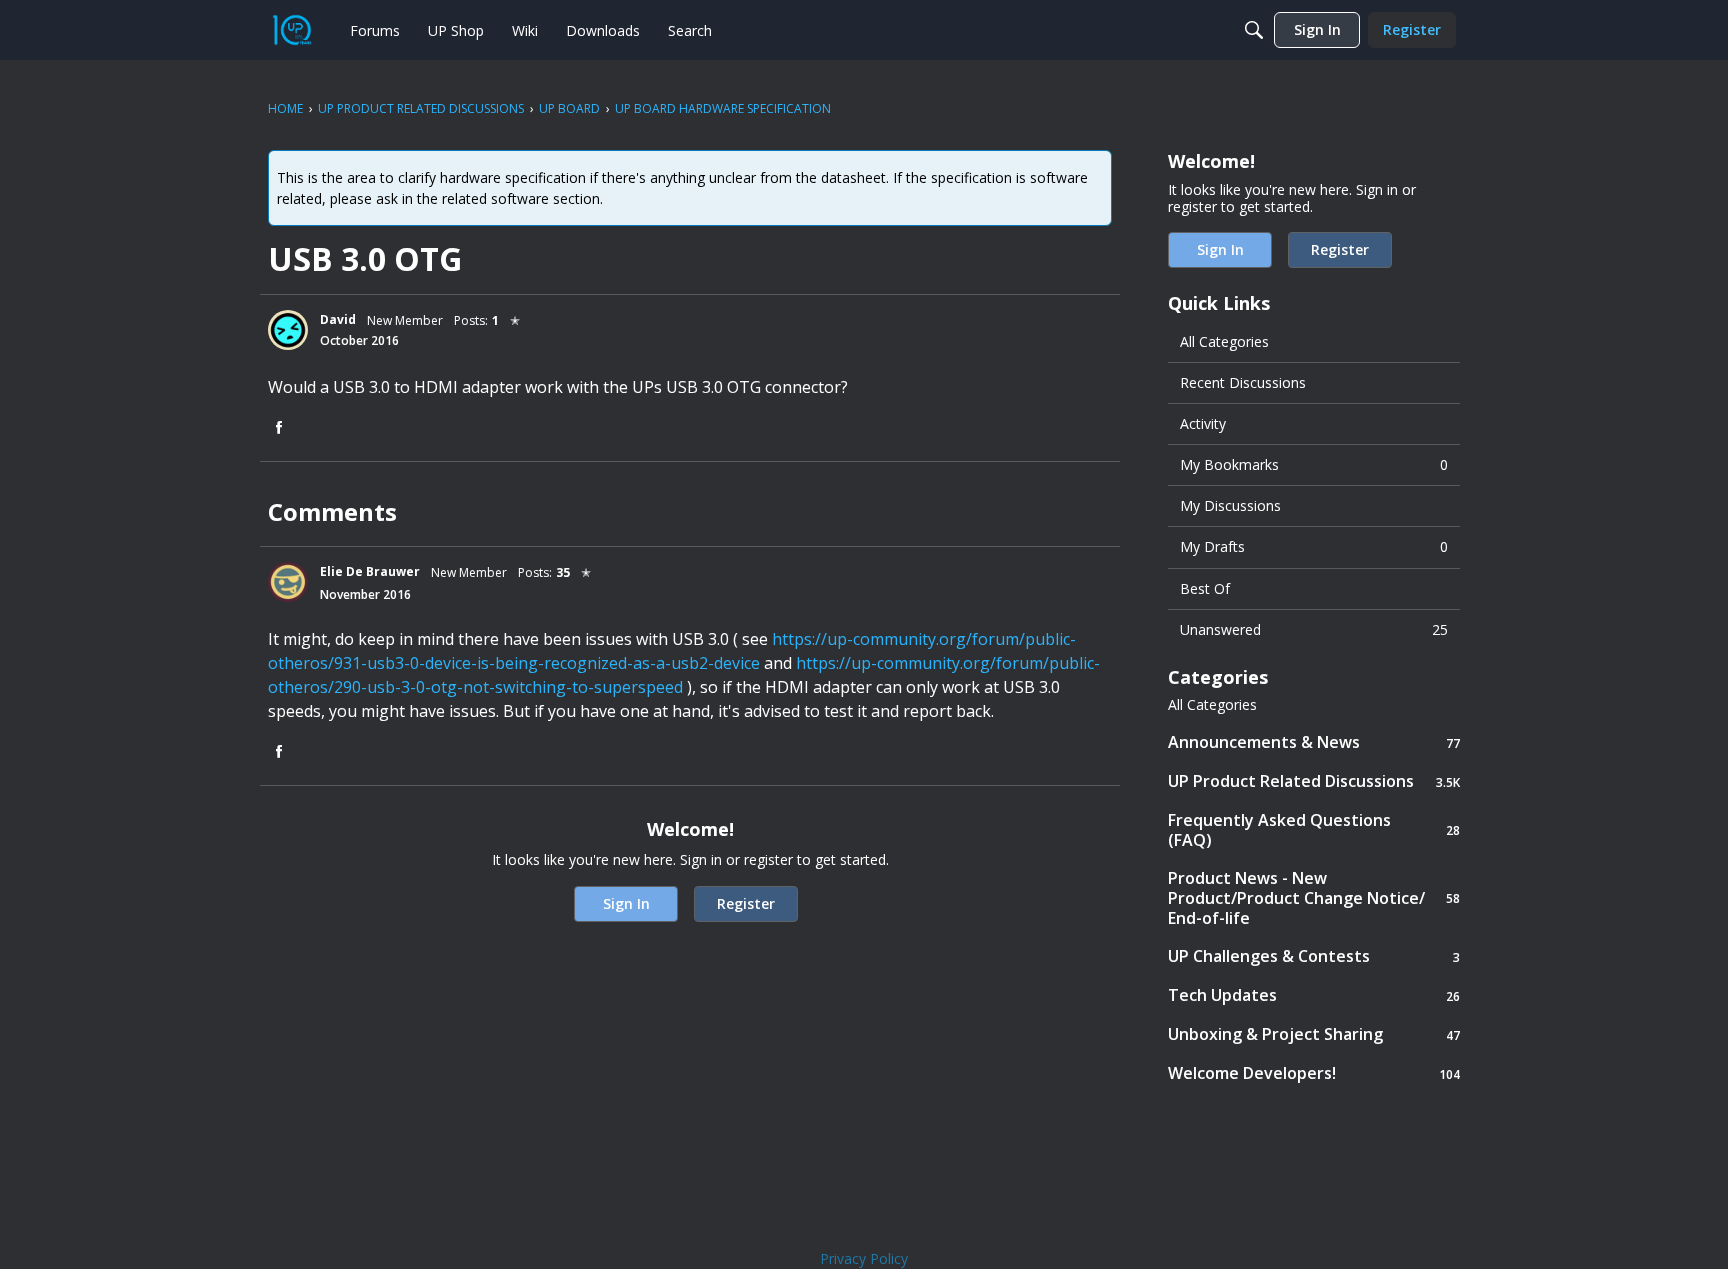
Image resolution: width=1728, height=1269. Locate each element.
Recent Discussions (1243, 382)
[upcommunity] (292, 30)
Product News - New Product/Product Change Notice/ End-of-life (1314, 898)
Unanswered (1314, 629)
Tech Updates (1314, 995)
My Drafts (1314, 546)
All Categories (1224, 341)
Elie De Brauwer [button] (370, 571)
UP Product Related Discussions (1314, 781)
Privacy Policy (864, 1258)
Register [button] (746, 903)
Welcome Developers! (1314, 1073)
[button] (288, 330)
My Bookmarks (1314, 464)
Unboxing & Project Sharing (1314, 1034)
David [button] (338, 319)
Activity (1203, 423)
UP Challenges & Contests (1314, 956)
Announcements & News (1314, 742)
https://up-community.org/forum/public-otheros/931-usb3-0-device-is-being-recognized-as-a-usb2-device (672, 651)
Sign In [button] (626, 903)
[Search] (1254, 30)
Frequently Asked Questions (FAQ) (1314, 830)
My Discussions (1230, 505)
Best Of (1205, 588)
